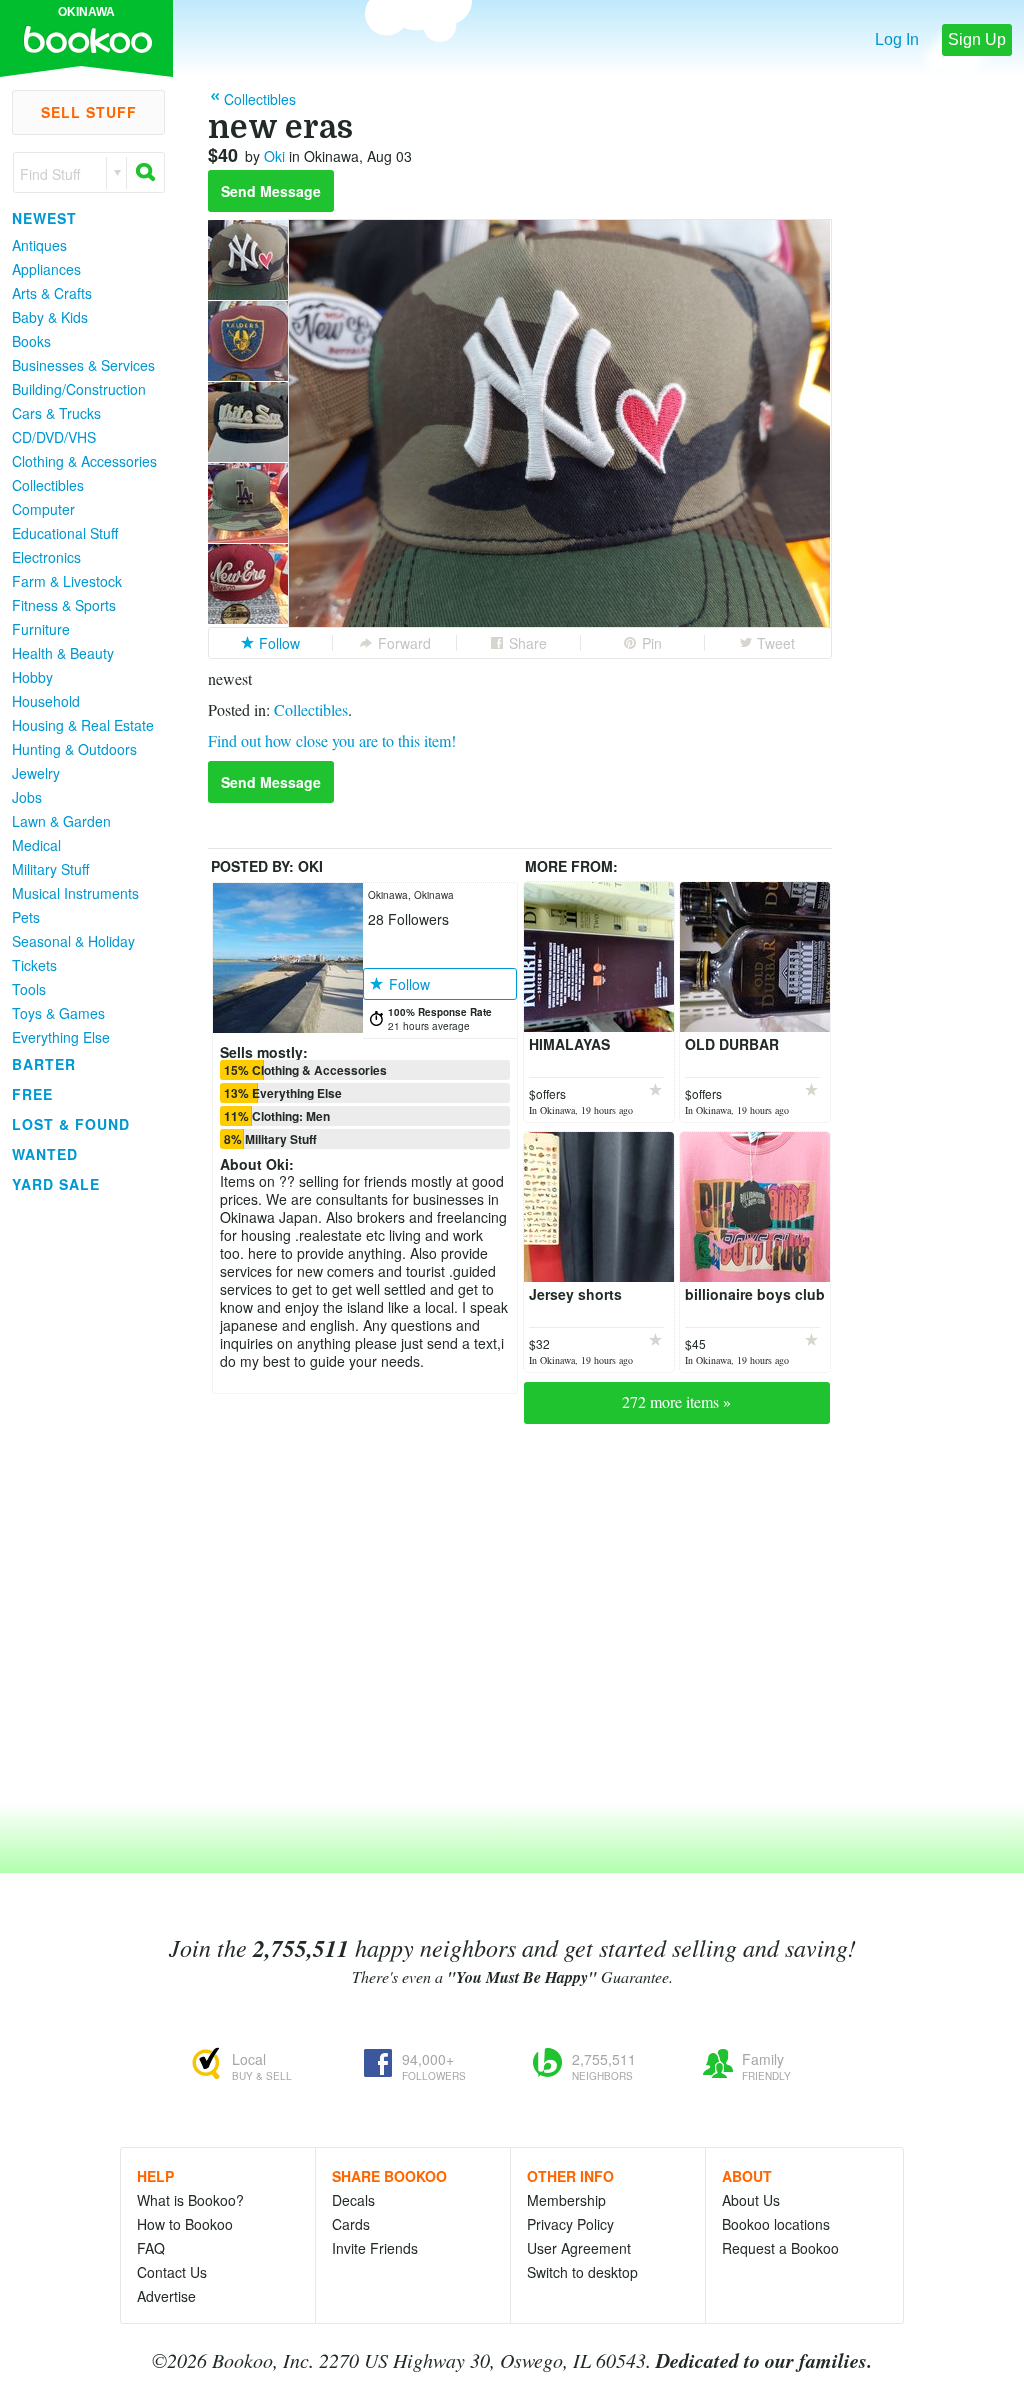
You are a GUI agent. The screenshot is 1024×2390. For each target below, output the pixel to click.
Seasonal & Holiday (73, 941)
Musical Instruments (75, 893)
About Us (751, 2200)
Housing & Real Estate (83, 725)
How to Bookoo (185, 2224)
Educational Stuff (65, 533)
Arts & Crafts (52, 293)
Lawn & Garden (61, 821)
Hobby (32, 677)
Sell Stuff (89, 112)
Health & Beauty (63, 653)
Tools (29, 989)
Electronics (46, 557)
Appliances (46, 269)
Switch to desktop (582, 2272)
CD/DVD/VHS (54, 437)
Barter (44, 1064)
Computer (43, 509)
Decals (353, 2200)
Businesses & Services (83, 365)
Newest (44, 218)
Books (31, 341)
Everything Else (61, 1037)
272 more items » (676, 1401)
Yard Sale (56, 1184)
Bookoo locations (776, 2224)
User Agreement (579, 2248)
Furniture (41, 629)
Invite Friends (375, 2248)
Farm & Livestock (67, 581)
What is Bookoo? (190, 2200)
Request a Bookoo (780, 2248)
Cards (351, 2224)
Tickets (34, 965)
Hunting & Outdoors (74, 749)
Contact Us (172, 2272)
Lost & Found (71, 1124)
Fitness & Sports (64, 605)
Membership (566, 2200)
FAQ (151, 2248)
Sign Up (977, 39)
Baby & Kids (50, 317)
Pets (26, 917)
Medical (36, 845)
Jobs (27, 797)
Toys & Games (58, 1013)
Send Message (271, 191)
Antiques (39, 245)
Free (32, 1094)
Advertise (166, 2296)
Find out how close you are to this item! (332, 740)
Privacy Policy (570, 2224)
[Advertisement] (80, 1499)
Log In (897, 39)
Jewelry (36, 773)
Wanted (45, 1154)
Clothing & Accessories (84, 461)
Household (46, 701)
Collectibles (48, 485)
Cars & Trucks (56, 413)
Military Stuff (50, 869)
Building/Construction (79, 389)
